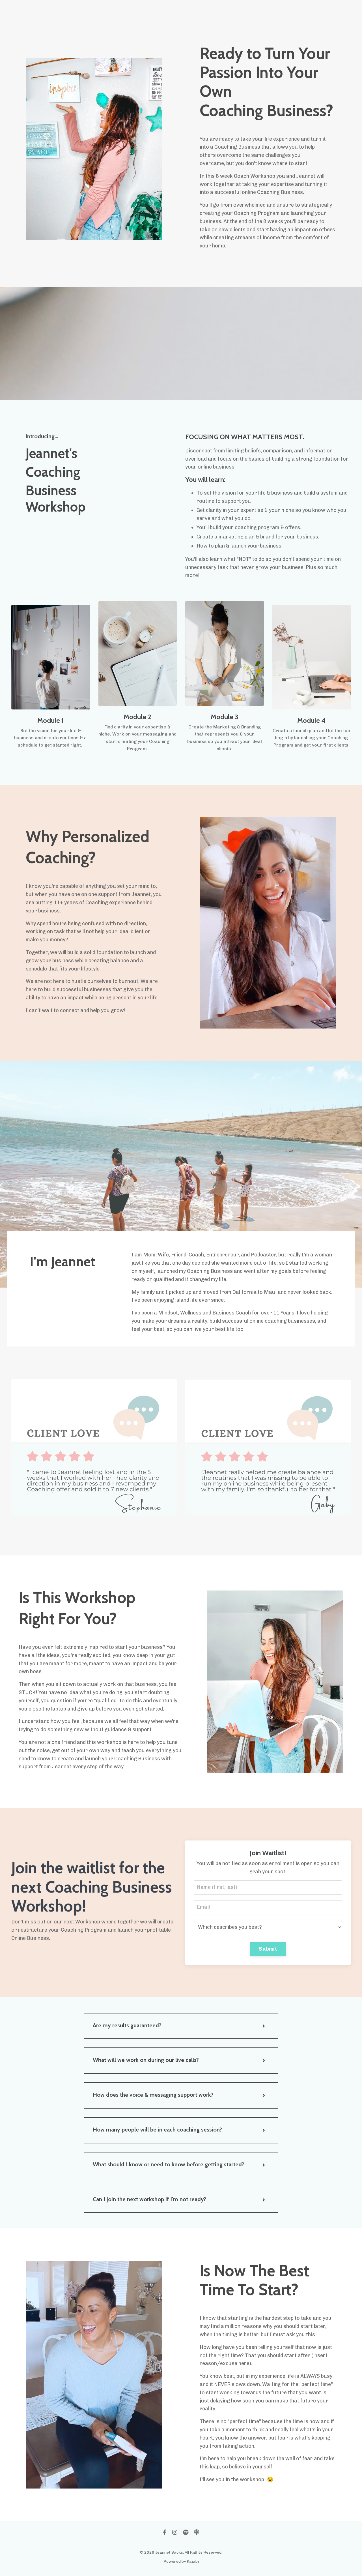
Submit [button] (268, 1949)
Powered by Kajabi (181, 2561)
